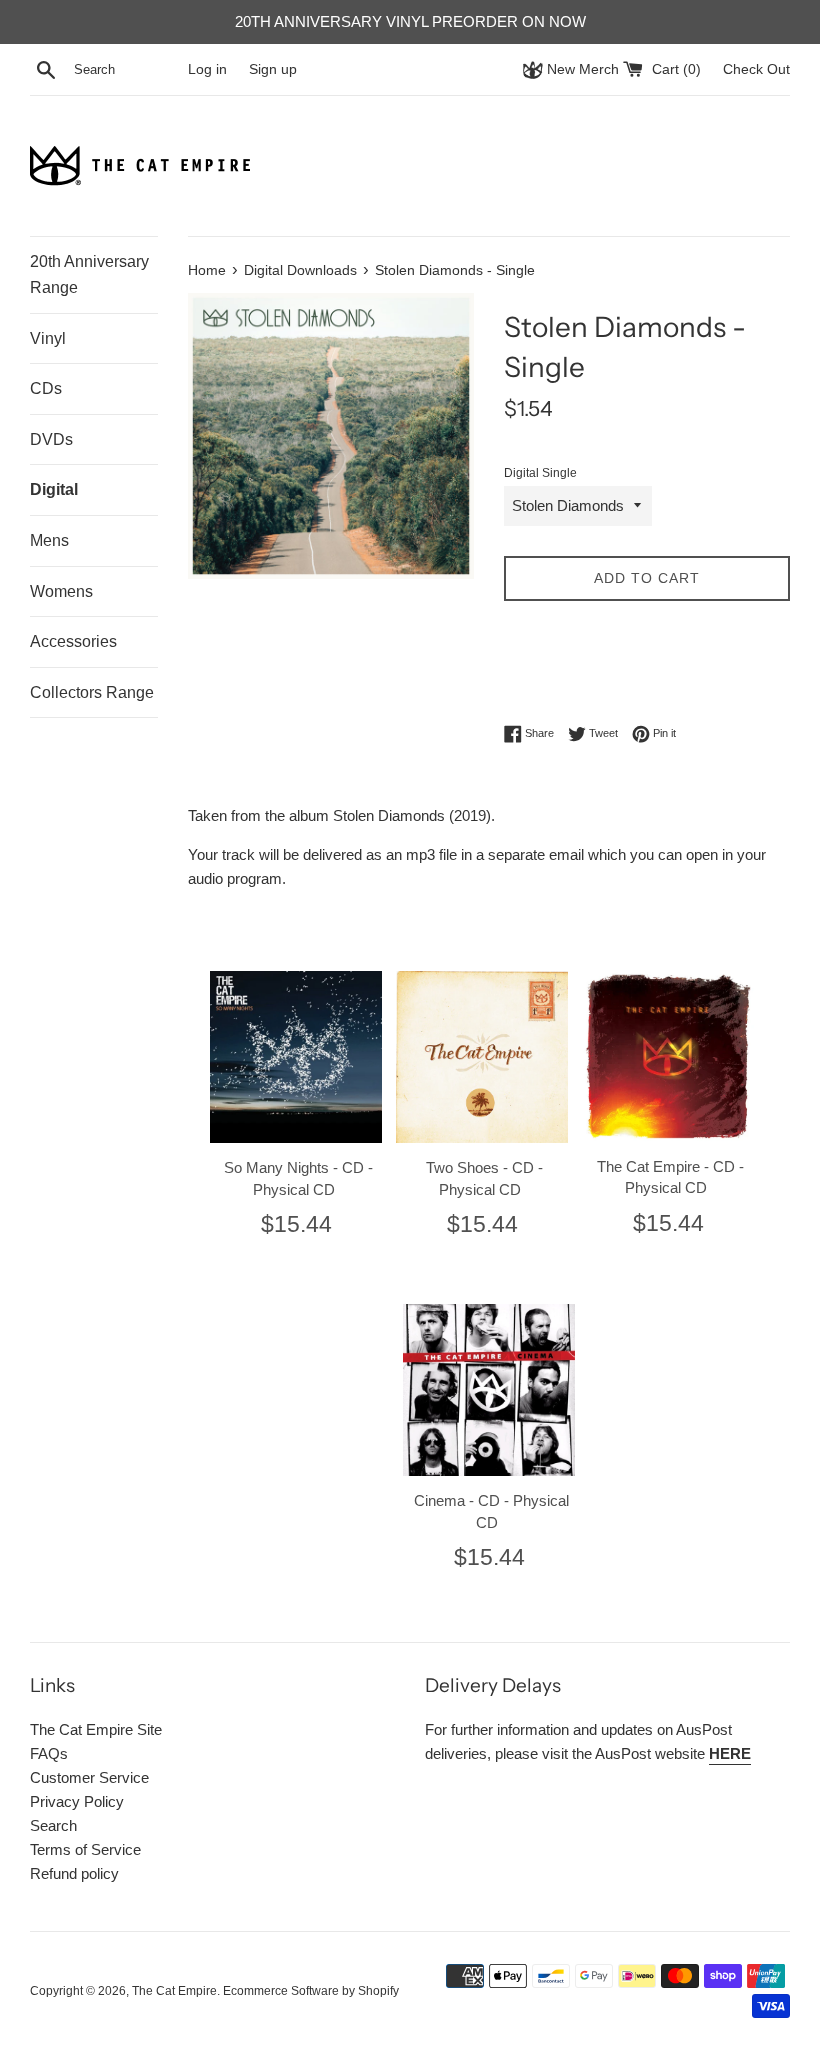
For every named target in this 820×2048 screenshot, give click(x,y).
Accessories (73, 641)
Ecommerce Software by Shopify (311, 1991)
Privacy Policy (77, 1801)
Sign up (273, 69)
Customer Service (89, 1777)
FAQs (49, 1753)
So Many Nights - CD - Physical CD (298, 1178)
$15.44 (296, 1224)
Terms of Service (85, 1849)
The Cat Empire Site (96, 1729)
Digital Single (540, 473)
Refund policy (74, 1873)
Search (53, 1825)
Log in (207, 69)
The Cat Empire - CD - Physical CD (670, 1177)
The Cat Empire (174, 1991)
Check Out (756, 69)
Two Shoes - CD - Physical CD (484, 1178)
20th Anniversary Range (89, 274)
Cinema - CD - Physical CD (491, 1511)
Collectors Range (92, 692)
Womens (61, 591)
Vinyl (48, 338)
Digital (54, 489)
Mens (49, 540)
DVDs (51, 439)
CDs (46, 388)
